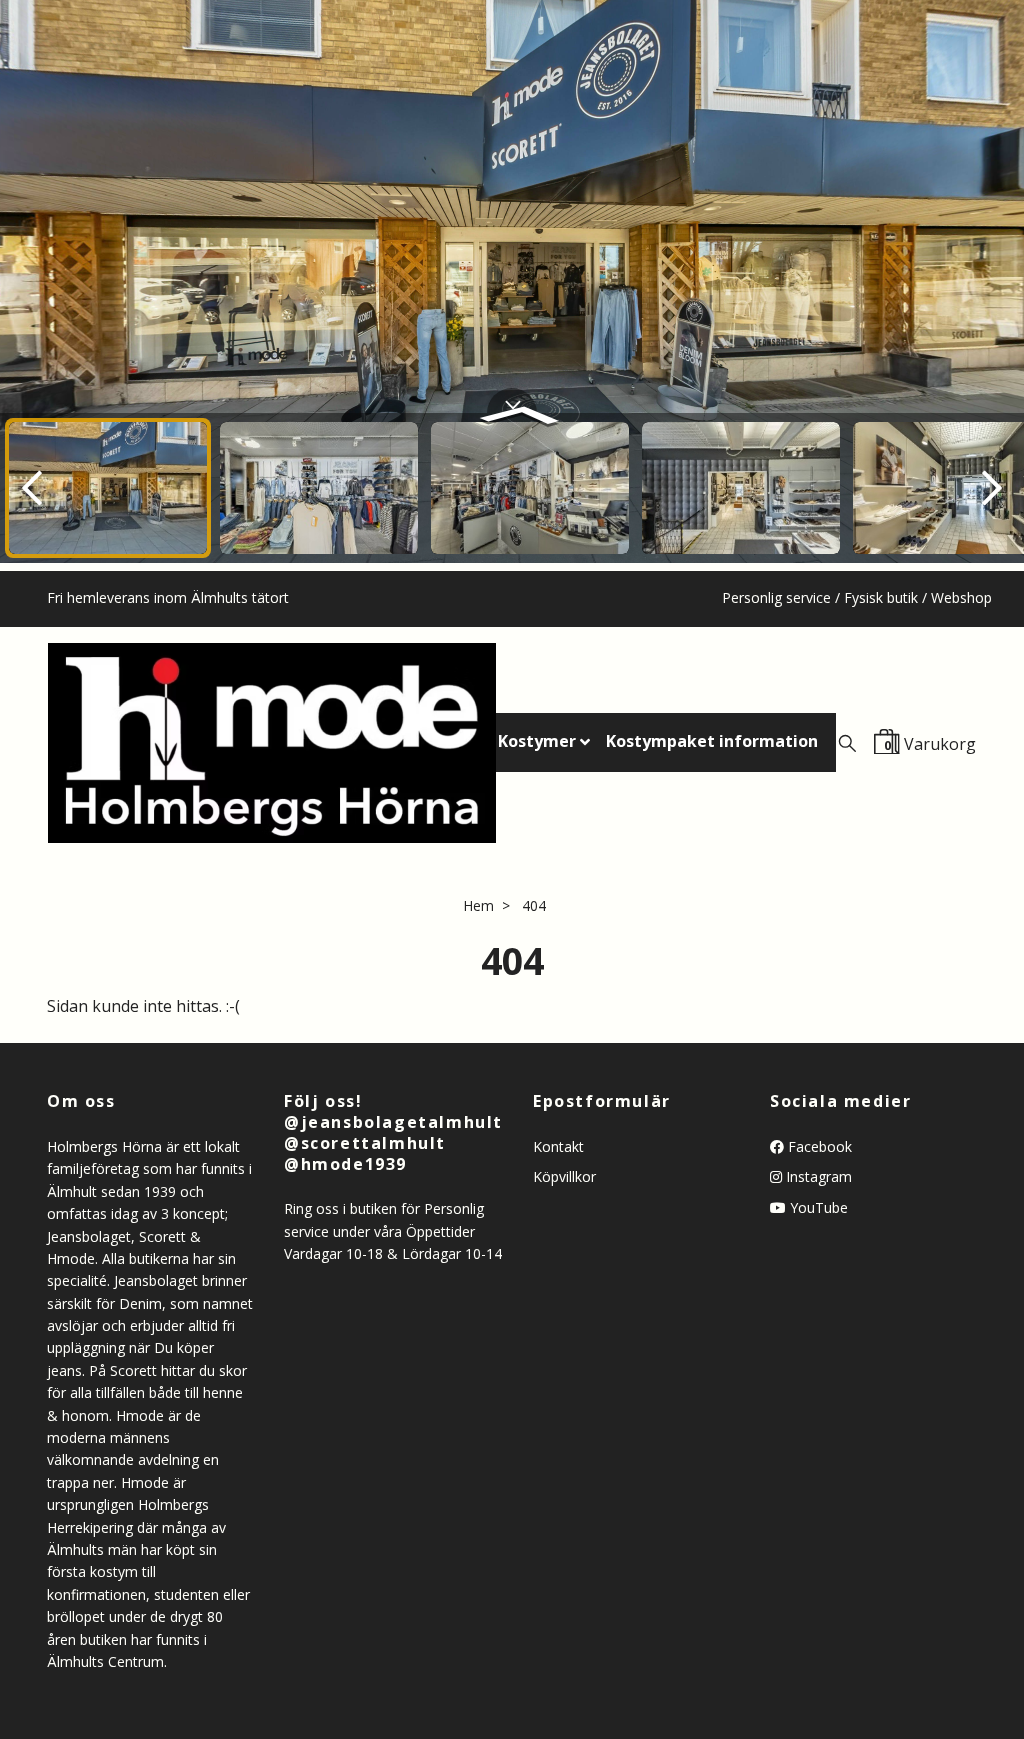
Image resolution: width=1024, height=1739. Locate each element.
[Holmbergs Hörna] (272, 743)
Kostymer (537, 741)
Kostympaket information (712, 741)
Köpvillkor (564, 1176)
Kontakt (558, 1146)
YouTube (817, 1207)
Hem (478, 905)
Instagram (817, 1176)
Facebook (818, 1146)
